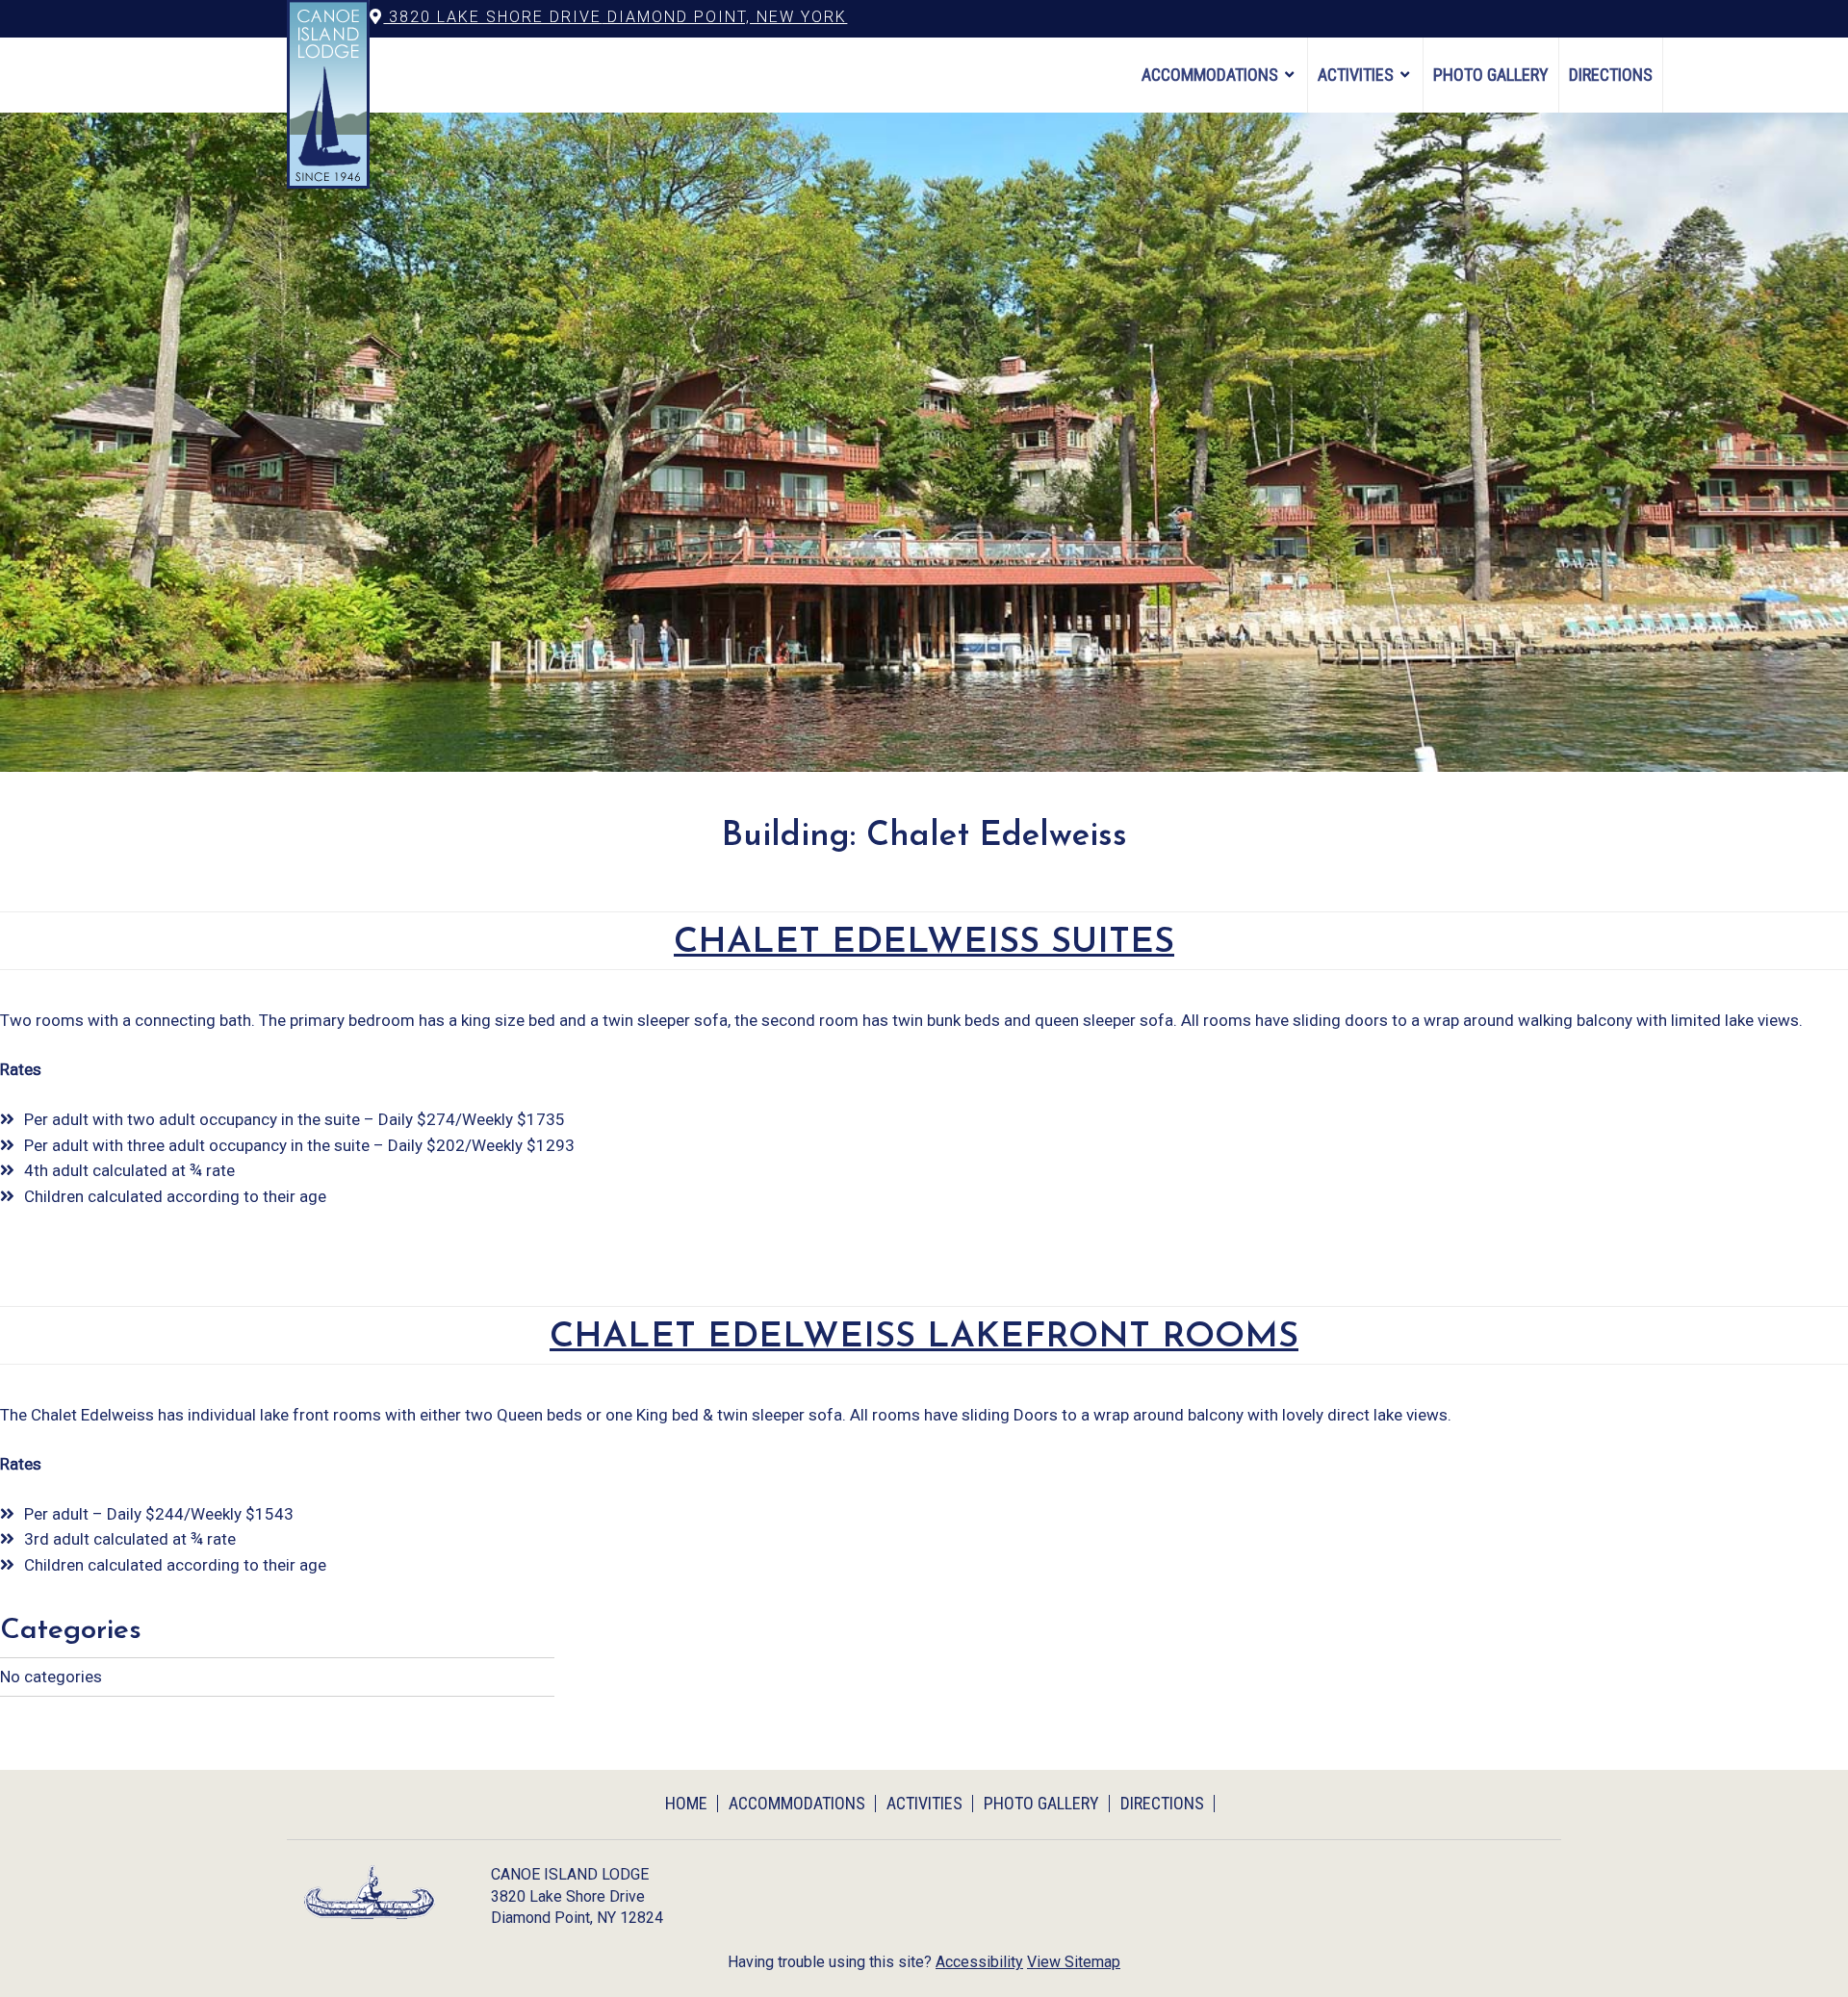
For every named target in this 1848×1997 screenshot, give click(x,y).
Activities (1356, 75)
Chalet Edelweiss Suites (924, 943)
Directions (1611, 75)
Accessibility (979, 1962)
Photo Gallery (1491, 75)
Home (686, 1804)
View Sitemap (1074, 1962)
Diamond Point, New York (615, 17)
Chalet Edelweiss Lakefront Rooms (924, 1337)
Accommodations (1210, 75)
